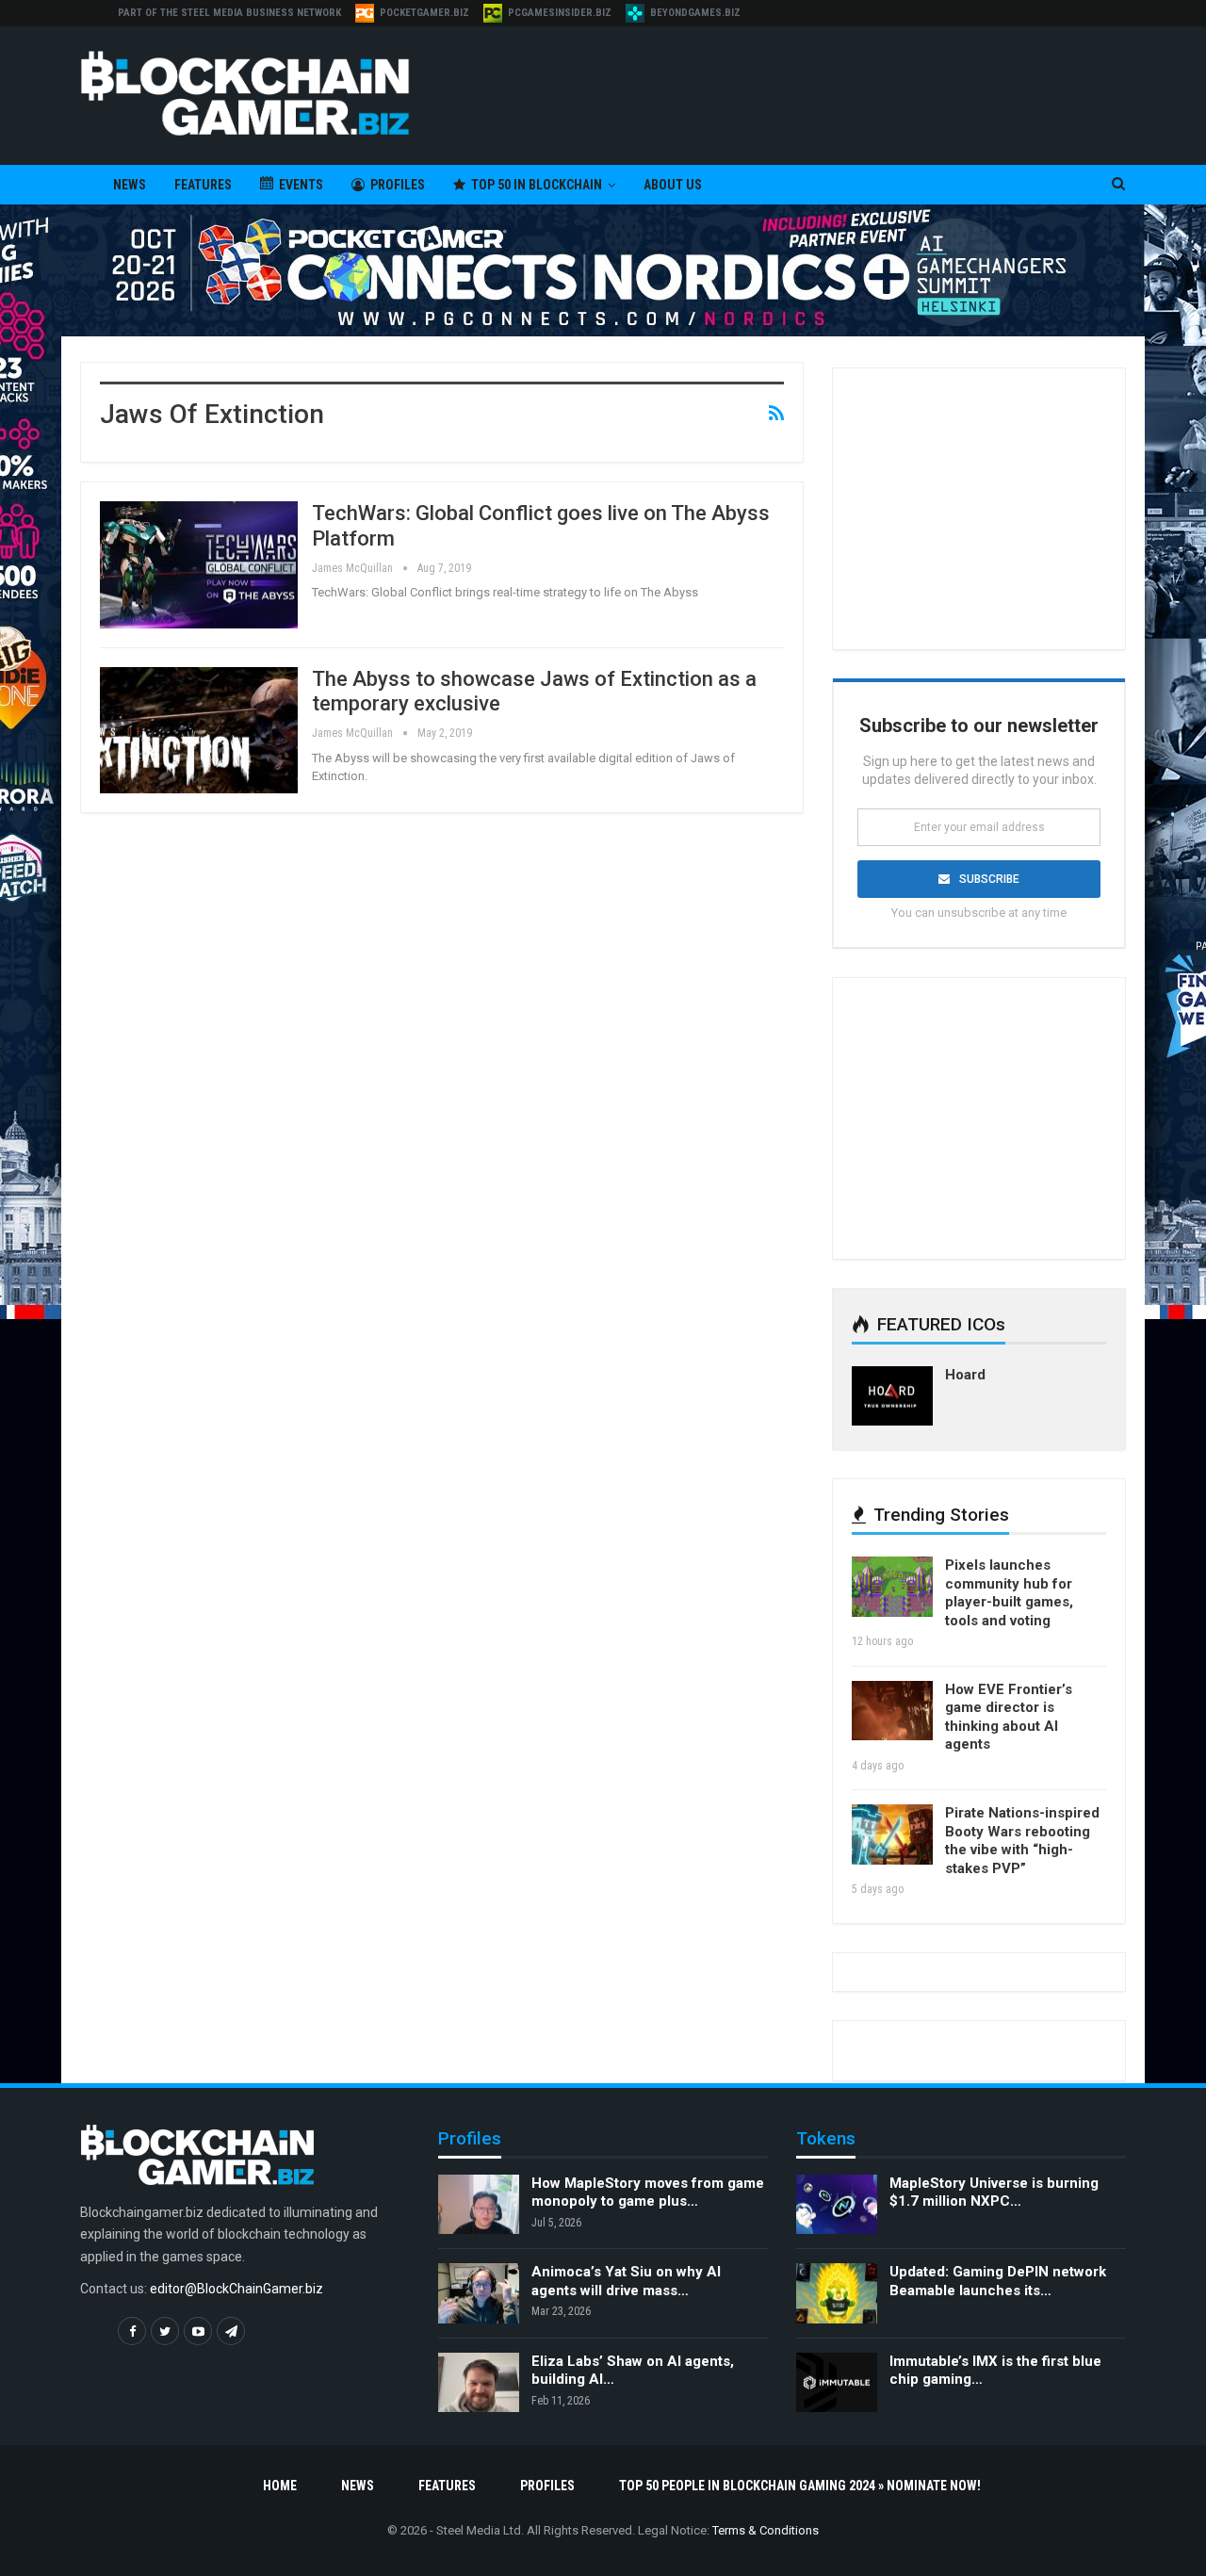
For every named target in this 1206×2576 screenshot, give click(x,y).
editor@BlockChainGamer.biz (236, 2289)
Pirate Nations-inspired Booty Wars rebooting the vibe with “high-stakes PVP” (1022, 1841)
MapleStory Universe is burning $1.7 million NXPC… (994, 2193)
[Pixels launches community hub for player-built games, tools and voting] (892, 1587)
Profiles (398, 185)
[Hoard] (892, 1396)
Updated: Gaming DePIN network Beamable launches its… (998, 2281)
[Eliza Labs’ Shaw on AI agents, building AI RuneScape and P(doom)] (479, 2383)
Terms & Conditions (766, 2530)
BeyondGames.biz (695, 13)
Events (301, 185)
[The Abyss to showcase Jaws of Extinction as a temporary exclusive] (199, 730)
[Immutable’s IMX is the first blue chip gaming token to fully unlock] (837, 2383)
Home (280, 2486)
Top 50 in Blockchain (537, 185)
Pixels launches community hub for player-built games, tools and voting (1009, 1593)
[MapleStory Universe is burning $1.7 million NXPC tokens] (837, 2205)
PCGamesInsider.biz (560, 13)
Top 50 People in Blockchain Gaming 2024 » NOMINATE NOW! (800, 2486)
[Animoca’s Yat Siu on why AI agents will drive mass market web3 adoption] (479, 2293)
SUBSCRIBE (989, 879)
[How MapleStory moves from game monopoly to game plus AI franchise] (479, 2205)
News (130, 185)
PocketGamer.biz (424, 13)
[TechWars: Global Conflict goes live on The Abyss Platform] (199, 564)
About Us (673, 185)
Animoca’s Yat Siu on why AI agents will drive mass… (626, 2281)
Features (203, 185)
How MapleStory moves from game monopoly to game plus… (648, 2193)
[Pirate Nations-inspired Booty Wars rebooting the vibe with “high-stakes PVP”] (892, 1834)
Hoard (965, 1375)
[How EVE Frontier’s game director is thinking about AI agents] (892, 1711)
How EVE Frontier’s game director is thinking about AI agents (1009, 1717)
